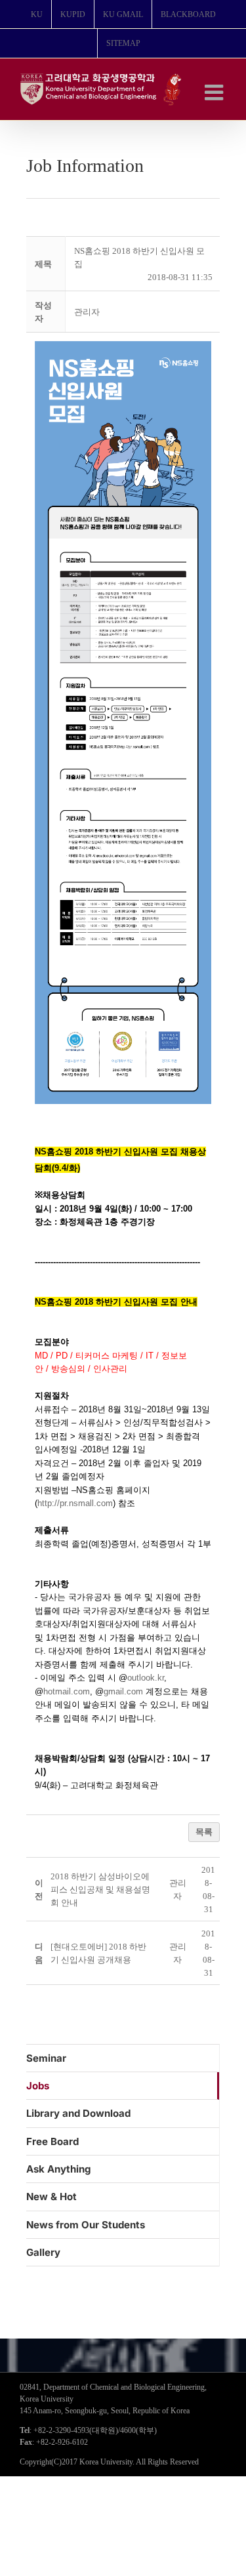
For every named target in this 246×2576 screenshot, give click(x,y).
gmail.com (123, 1691)
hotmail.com (67, 1691)
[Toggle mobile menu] (215, 92)
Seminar (46, 2058)
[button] (87, 312)
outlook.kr (146, 1678)
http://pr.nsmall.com (75, 1503)
